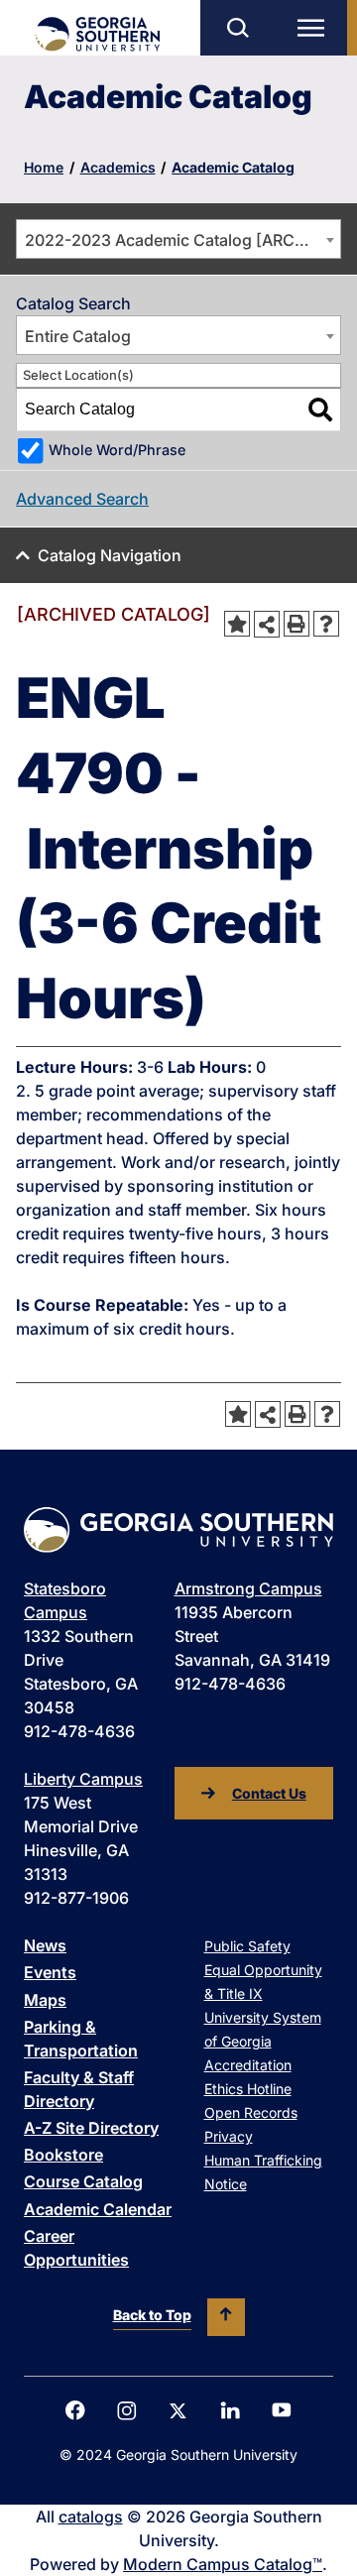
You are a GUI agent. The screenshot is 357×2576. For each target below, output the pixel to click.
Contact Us (269, 1793)
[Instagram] (127, 2411)
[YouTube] (282, 2410)
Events (50, 1972)
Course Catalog (83, 2181)
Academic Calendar (98, 2209)
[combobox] (178, 239)
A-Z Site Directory (91, 2128)
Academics (118, 167)
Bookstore (63, 2155)
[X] (178, 2411)
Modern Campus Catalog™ (223, 2564)
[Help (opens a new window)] (326, 624)
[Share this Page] (267, 624)
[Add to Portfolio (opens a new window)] (237, 624)
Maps (45, 2000)
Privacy (229, 2136)
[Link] (97, 34)
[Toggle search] (237, 28)
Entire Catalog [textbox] (78, 336)
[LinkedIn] (230, 2410)
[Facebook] (75, 2410)
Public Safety (247, 1946)
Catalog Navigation (110, 555)
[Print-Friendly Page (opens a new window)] (297, 624)
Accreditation (248, 2065)
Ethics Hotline (248, 2089)
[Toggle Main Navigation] (315, 28)
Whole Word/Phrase (117, 450)
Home (44, 167)
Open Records (251, 2112)
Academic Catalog (233, 167)
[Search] (320, 410)
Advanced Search (82, 499)
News (45, 1945)
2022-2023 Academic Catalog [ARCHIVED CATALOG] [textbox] (182, 240)
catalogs (91, 2517)
